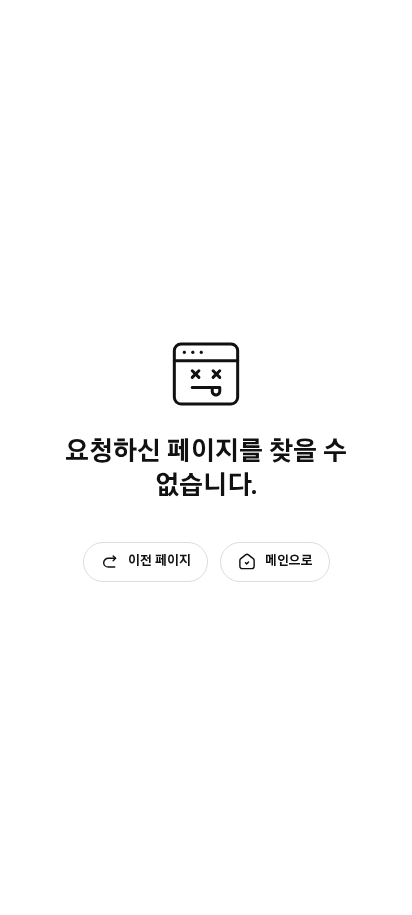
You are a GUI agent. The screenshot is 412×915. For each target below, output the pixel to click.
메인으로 (289, 560)
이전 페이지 (159, 560)
